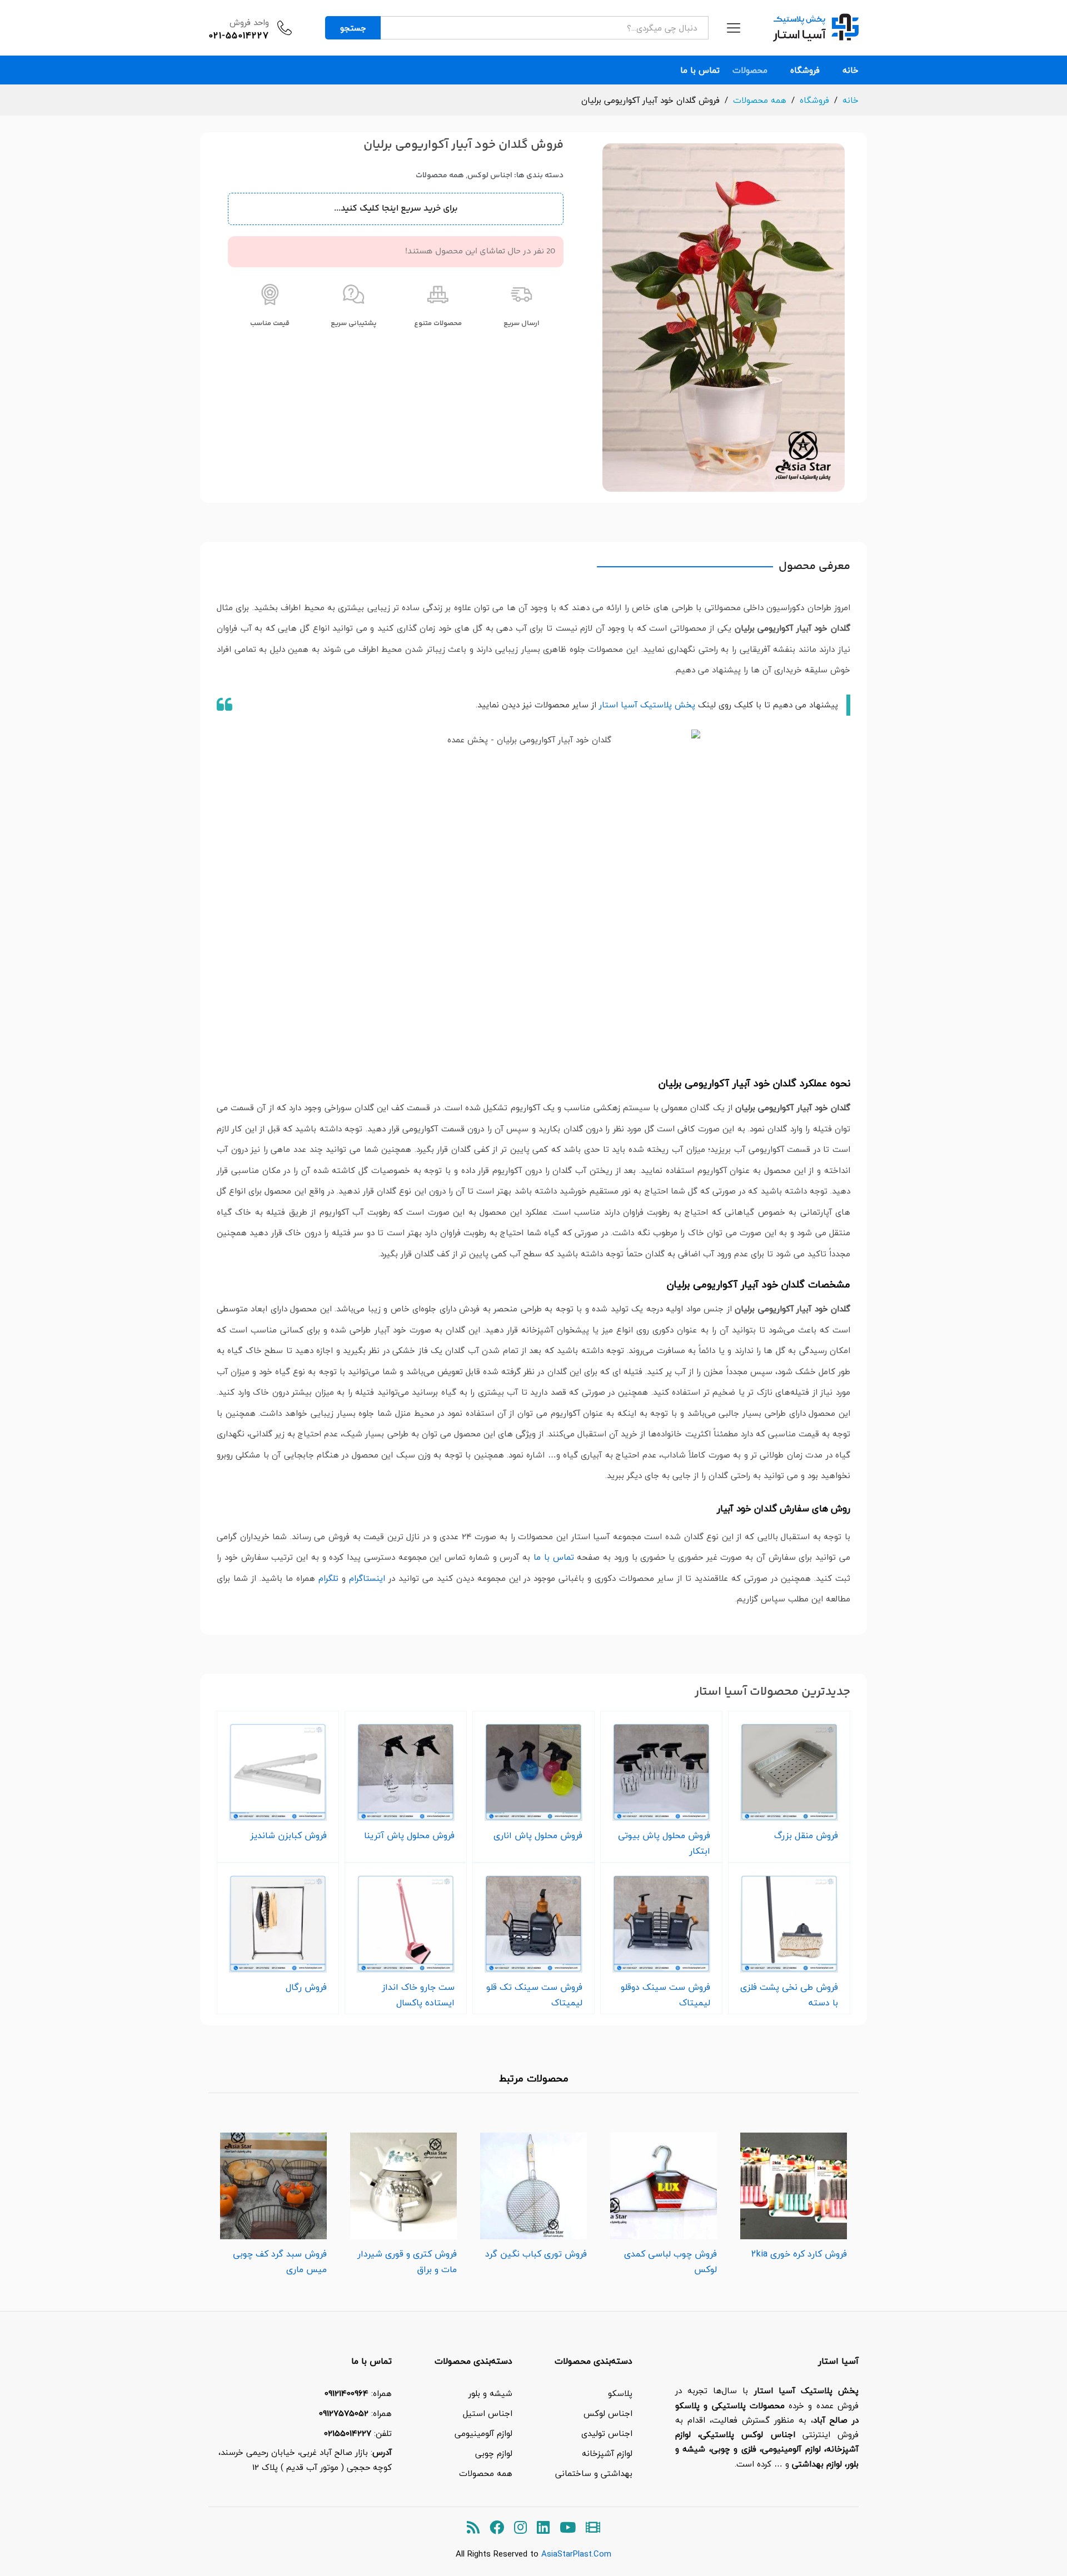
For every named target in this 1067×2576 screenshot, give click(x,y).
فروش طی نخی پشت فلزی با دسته (789, 1995)
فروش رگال (306, 1987)
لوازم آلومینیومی (483, 2433)
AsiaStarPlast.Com (576, 2554)
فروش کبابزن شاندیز (288, 1835)
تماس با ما (700, 70)
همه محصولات (440, 176)
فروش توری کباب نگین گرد (536, 2254)
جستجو (353, 28)
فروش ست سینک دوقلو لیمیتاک (665, 1995)
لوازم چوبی (494, 2453)
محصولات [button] (750, 70)
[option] (794, 2193)
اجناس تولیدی (607, 2433)
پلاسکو (620, 2393)
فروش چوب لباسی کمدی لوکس (670, 2262)
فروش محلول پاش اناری (538, 1835)
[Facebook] (497, 2528)
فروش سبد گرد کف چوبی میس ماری (280, 2262)
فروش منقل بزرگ (806, 1835)
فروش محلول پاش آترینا (409, 1835)
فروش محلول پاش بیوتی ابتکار (664, 1843)
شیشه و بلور (490, 2393)
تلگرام (328, 1578)
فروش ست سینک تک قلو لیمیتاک (534, 1995)
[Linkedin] (543, 2528)
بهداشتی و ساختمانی (594, 2473)
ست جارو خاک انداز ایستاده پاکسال (418, 1995)
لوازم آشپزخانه (607, 2453)
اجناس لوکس (490, 176)
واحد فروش (249, 22)
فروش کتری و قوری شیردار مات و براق (407, 2262)
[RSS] (473, 2528)
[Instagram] (520, 2528)
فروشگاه (805, 70)
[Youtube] (568, 2528)
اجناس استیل (488, 2413)
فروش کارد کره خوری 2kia (799, 2254)
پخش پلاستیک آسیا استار (647, 705)
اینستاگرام (367, 1578)
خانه (851, 70)
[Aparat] (593, 2528)
